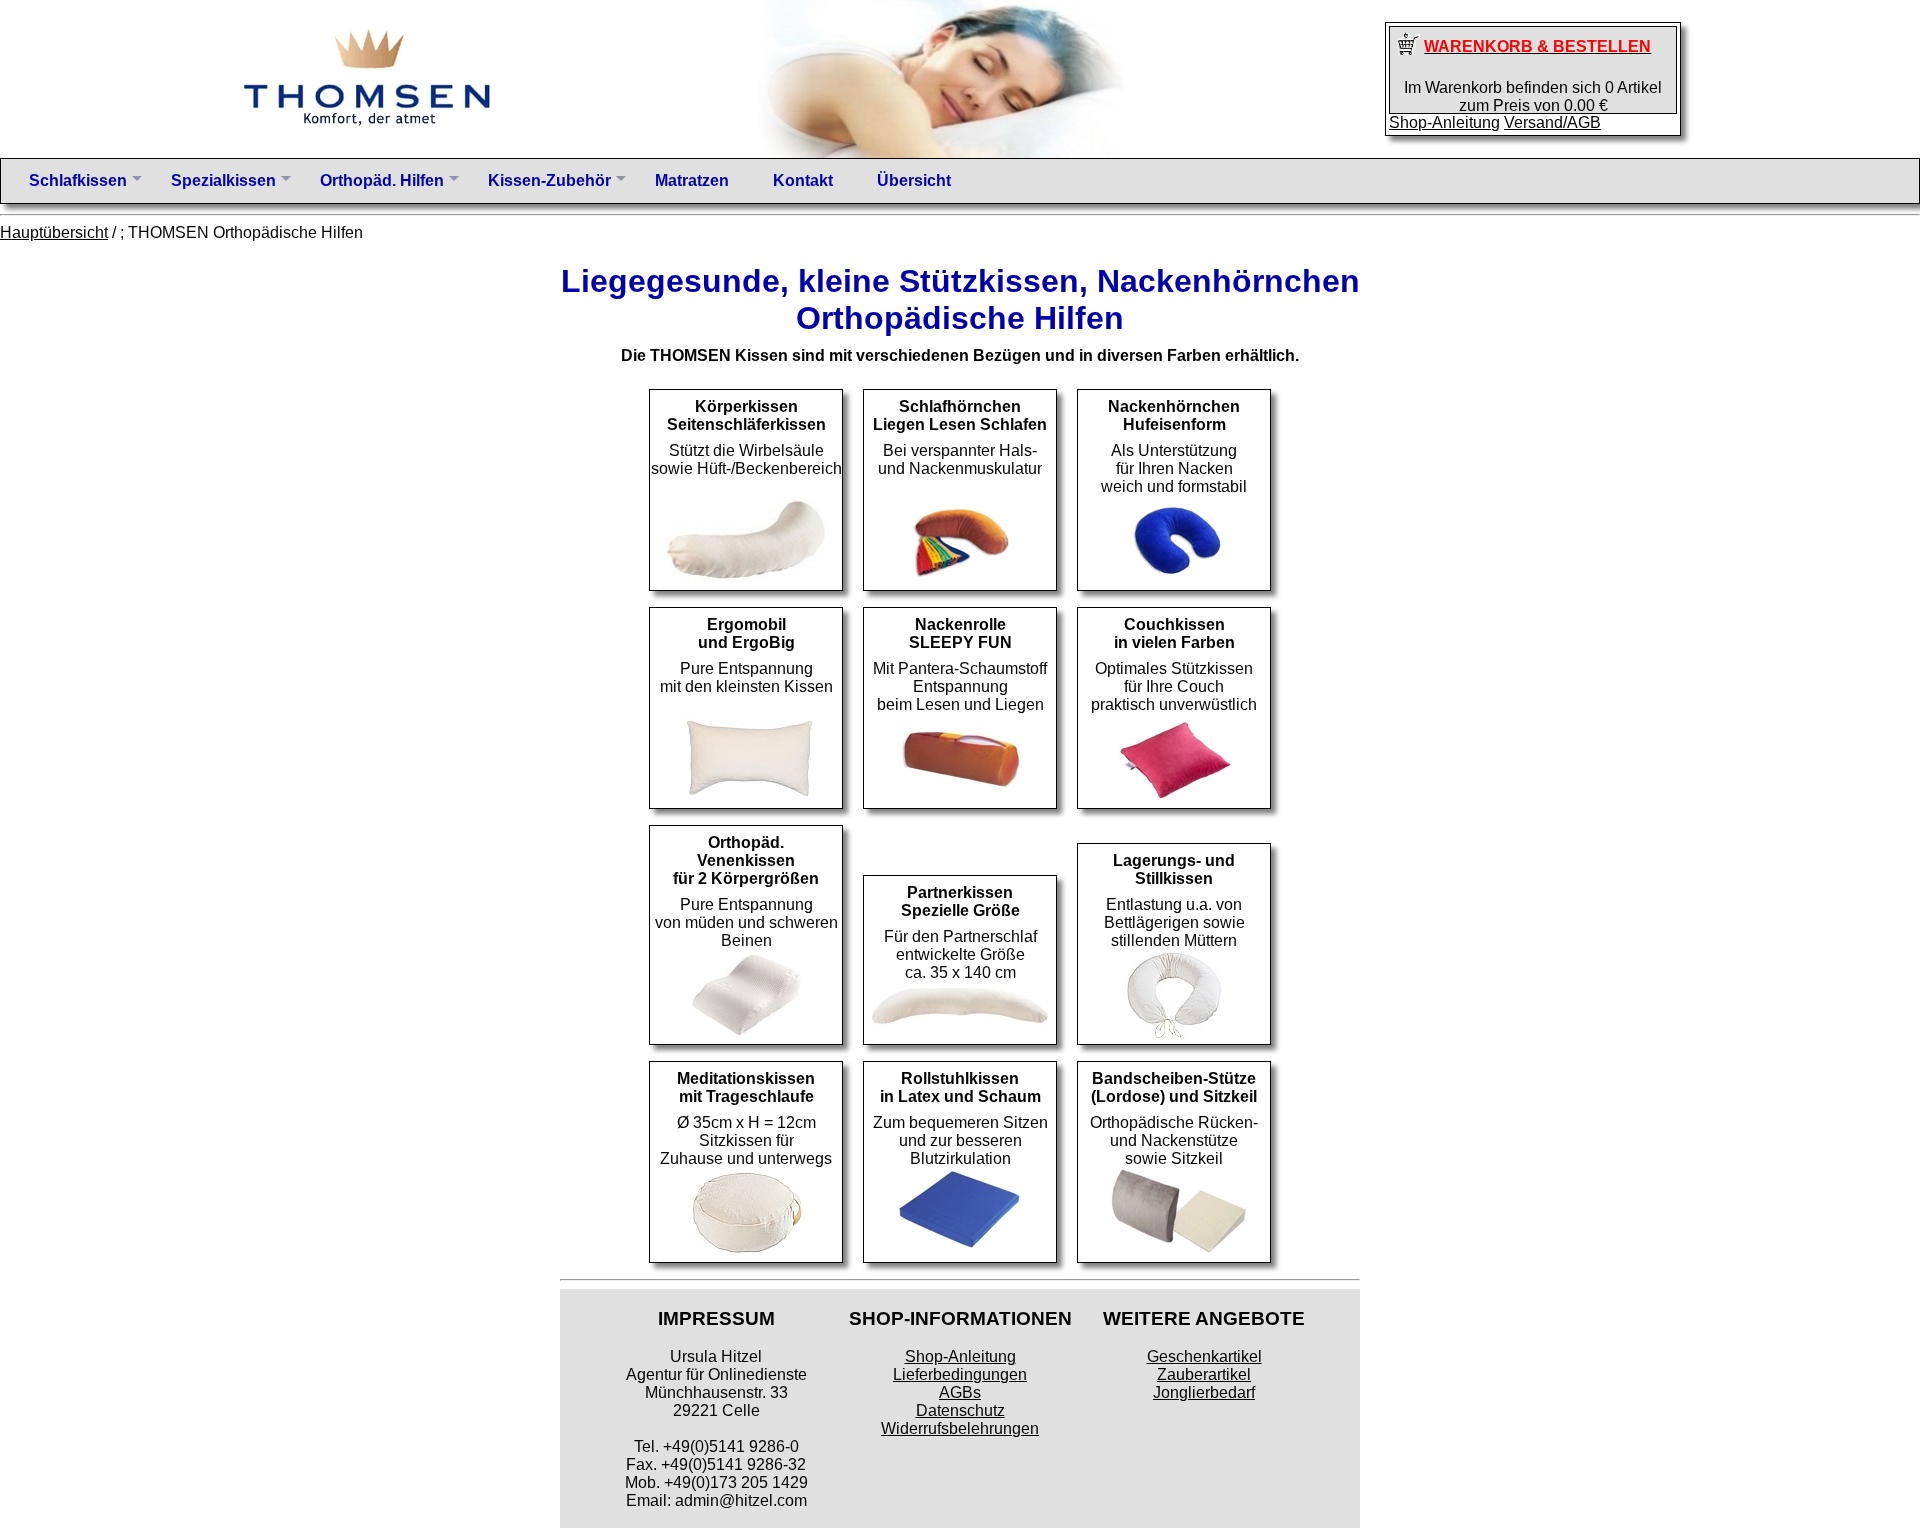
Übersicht (914, 180)
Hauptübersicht (54, 232)
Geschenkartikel (1204, 1356)
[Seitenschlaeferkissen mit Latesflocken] (746, 580)
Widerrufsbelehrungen (960, 1428)
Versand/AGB (1552, 122)
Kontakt (803, 180)
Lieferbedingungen (960, 1374)
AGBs (960, 1392)
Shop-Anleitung (1444, 122)
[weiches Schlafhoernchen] (960, 580)
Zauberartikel (1204, 1374)
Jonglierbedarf (1204, 1392)
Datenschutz (960, 1410)
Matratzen (692, 180)
